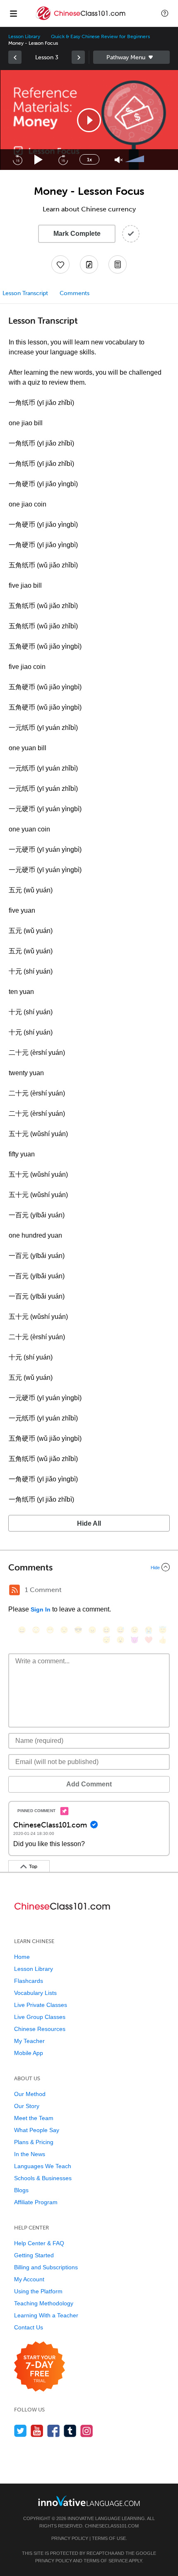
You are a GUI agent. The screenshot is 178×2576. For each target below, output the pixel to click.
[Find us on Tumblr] (70, 2431)
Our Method (30, 2094)
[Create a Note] (89, 264)
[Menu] (13, 13)
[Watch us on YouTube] (37, 2431)
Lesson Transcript (25, 293)
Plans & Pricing (34, 2142)
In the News (30, 2154)
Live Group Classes (40, 2017)
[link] (15, 57)
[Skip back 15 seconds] (17, 160)
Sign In (41, 1609)
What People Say (37, 2130)
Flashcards (29, 1981)
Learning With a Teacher (46, 2315)
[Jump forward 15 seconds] (63, 160)
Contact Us (29, 2327)
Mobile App (29, 2053)
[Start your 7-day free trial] (40, 2367)
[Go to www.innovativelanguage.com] (89, 2501)
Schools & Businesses (43, 2178)
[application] (89, 120)
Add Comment (89, 1784)
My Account (29, 2279)
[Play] (39, 160)
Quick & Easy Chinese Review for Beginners (100, 36)
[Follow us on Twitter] (20, 2431)
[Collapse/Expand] (89, 1567)
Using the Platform (38, 2291)
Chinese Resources (40, 2029)
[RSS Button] (14, 1590)
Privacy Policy (70, 2538)
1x (89, 160)
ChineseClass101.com (112, 2526)
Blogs (21, 2190)
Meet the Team (34, 2118)
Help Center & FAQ (39, 2243)
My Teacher (29, 2041)
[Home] (81, 19)
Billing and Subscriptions (46, 2267)
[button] (165, 13)
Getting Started (34, 2255)
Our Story (27, 2106)
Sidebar (131, 57)
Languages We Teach (43, 2166)
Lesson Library (24, 36)
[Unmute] (119, 160)
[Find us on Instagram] (87, 2431)
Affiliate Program (36, 2202)
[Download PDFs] (118, 264)
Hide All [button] (89, 1523)
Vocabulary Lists (35, 1993)
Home (22, 1957)
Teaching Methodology (44, 2303)
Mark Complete (77, 234)
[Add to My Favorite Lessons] (60, 264)
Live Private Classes (41, 2005)
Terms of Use (109, 2538)
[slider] (136, 160)
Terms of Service (106, 2561)
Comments (75, 293)
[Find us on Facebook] (54, 2431)
